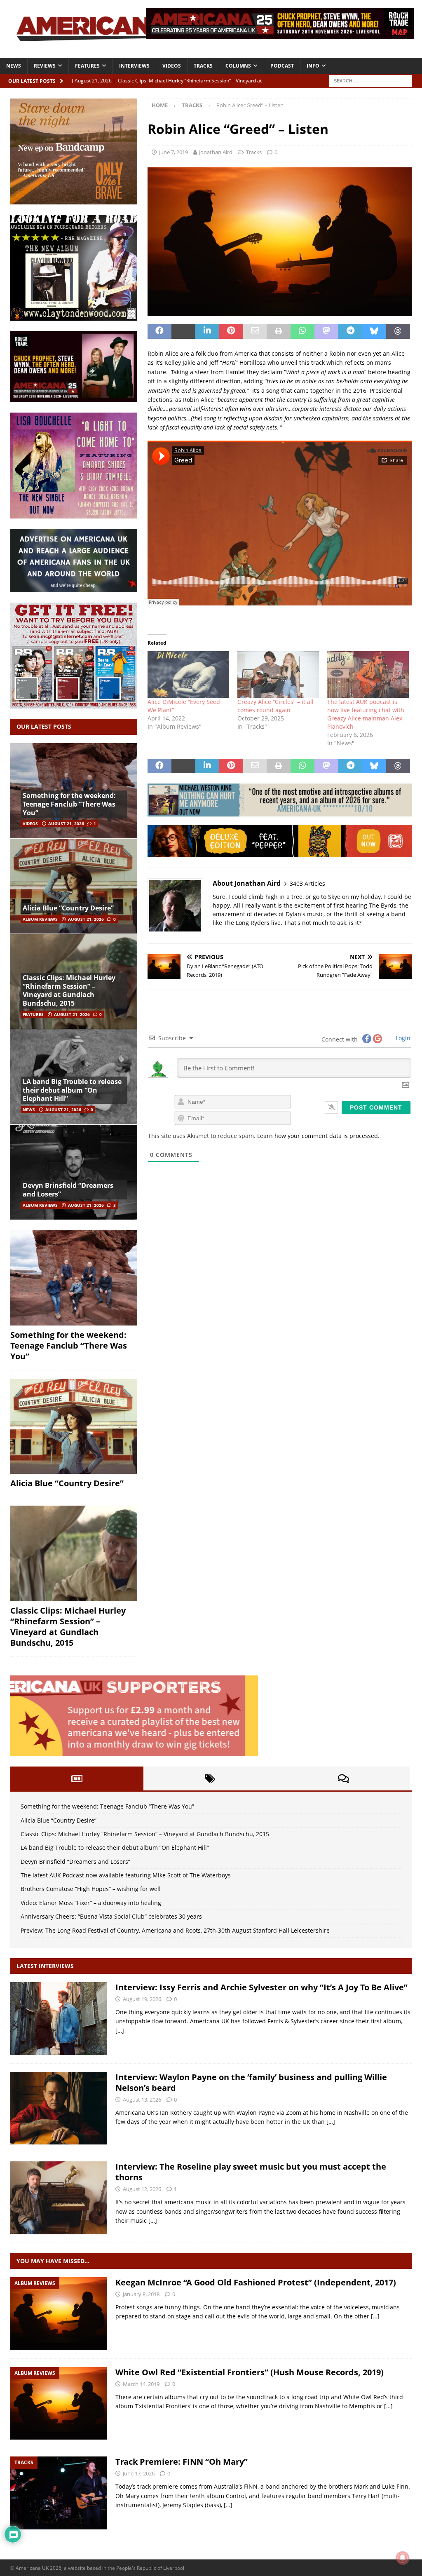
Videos (172, 66)
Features (87, 66)
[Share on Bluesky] (374, 331)
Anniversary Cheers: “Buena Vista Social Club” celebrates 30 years (111, 1916)
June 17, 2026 (139, 2473)
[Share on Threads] (398, 331)
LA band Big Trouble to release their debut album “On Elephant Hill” (72, 1090)
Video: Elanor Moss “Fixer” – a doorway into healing (91, 1903)
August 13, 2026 (142, 2100)
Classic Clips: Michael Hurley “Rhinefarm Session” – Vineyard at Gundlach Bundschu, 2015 (69, 990)
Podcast (282, 66)
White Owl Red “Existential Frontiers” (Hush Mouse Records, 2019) (250, 2372)
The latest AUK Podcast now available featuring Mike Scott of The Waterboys (126, 1875)
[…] (120, 2031)
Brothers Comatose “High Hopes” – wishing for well (91, 1889)
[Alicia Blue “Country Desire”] (74, 886)
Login (402, 1038)
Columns (238, 66)
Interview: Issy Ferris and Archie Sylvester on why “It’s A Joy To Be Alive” (261, 1987)
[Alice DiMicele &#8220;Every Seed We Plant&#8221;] (188, 674)
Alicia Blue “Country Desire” (68, 908)
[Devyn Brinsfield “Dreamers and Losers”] (74, 1172)
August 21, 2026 (66, 823)
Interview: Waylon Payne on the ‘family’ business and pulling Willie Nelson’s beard (251, 2082)
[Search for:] (370, 80)
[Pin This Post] (231, 331)
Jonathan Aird (216, 152)
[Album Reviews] (59, 2314)
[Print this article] (279, 331)
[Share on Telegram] (350, 331)
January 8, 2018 (141, 2294)
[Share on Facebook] (159, 331)
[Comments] (343, 1778)
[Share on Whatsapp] (302, 331)
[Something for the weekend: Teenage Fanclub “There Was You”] (74, 1278)
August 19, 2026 (142, 1999)
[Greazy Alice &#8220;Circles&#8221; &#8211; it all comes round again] (278, 674)
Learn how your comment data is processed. (318, 1136)
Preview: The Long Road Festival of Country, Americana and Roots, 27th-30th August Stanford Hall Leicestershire (175, 1930)
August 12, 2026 (142, 2189)
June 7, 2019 (173, 152)
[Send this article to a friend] (255, 331)
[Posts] (77, 1778)
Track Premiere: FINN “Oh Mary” (182, 2462)
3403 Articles (307, 883)
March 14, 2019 (141, 2384)
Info (313, 66)
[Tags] (210, 1778)
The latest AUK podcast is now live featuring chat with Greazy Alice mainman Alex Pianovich (366, 714)
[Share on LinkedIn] (207, 331)
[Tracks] (59, 2493)
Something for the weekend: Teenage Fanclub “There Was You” (69, 804)
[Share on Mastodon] (326, 331)
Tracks (203, 66)
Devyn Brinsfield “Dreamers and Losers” (68, 1190)
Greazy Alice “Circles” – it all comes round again (275, 706)
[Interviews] (59, 2019)
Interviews (134, 66)
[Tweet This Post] (183, 331)
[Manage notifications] (403, 2558)
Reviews (45, 66)
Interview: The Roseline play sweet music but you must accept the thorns (251, 2172)
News (14, 66)
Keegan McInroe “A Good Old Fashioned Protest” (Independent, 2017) (256, 2282)
